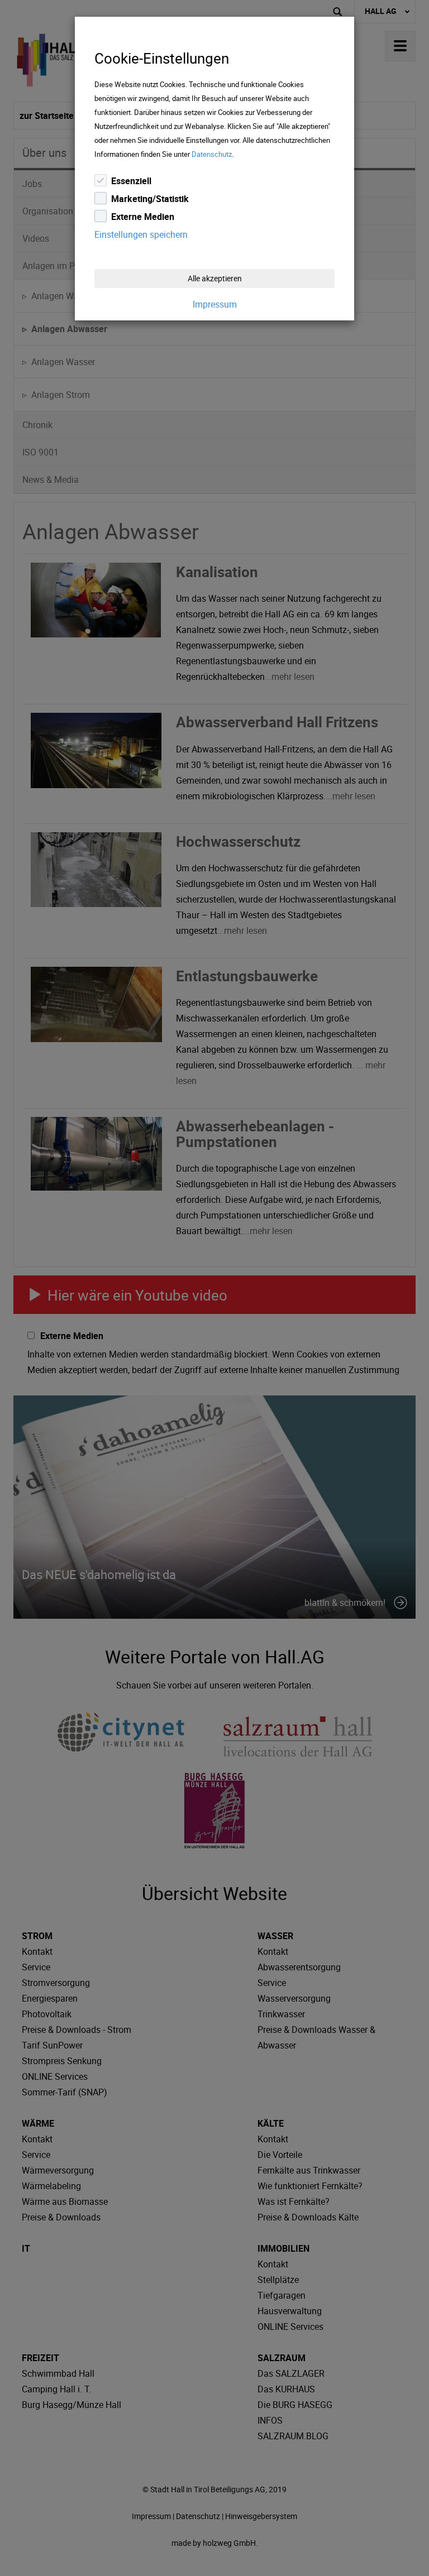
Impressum (215, 304)
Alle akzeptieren (215, 278)
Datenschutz (212, 154)
